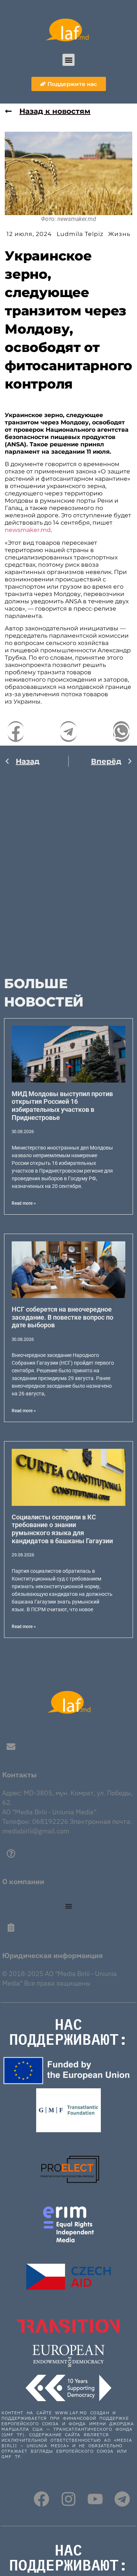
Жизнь (119, 234)
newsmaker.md (28, 530)
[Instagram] (68, 2499)
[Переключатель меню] (69, 1906)
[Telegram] (122, 2499)
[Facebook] (41, 2499)
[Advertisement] (68, 867)
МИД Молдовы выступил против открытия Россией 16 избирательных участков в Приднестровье (62, 1106)
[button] (68, 60)
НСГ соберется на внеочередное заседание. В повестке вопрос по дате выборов (62, 1317)
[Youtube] (95, 2499)
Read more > (24, 1203)
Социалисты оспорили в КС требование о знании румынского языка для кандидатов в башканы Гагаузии (62, 1529)
